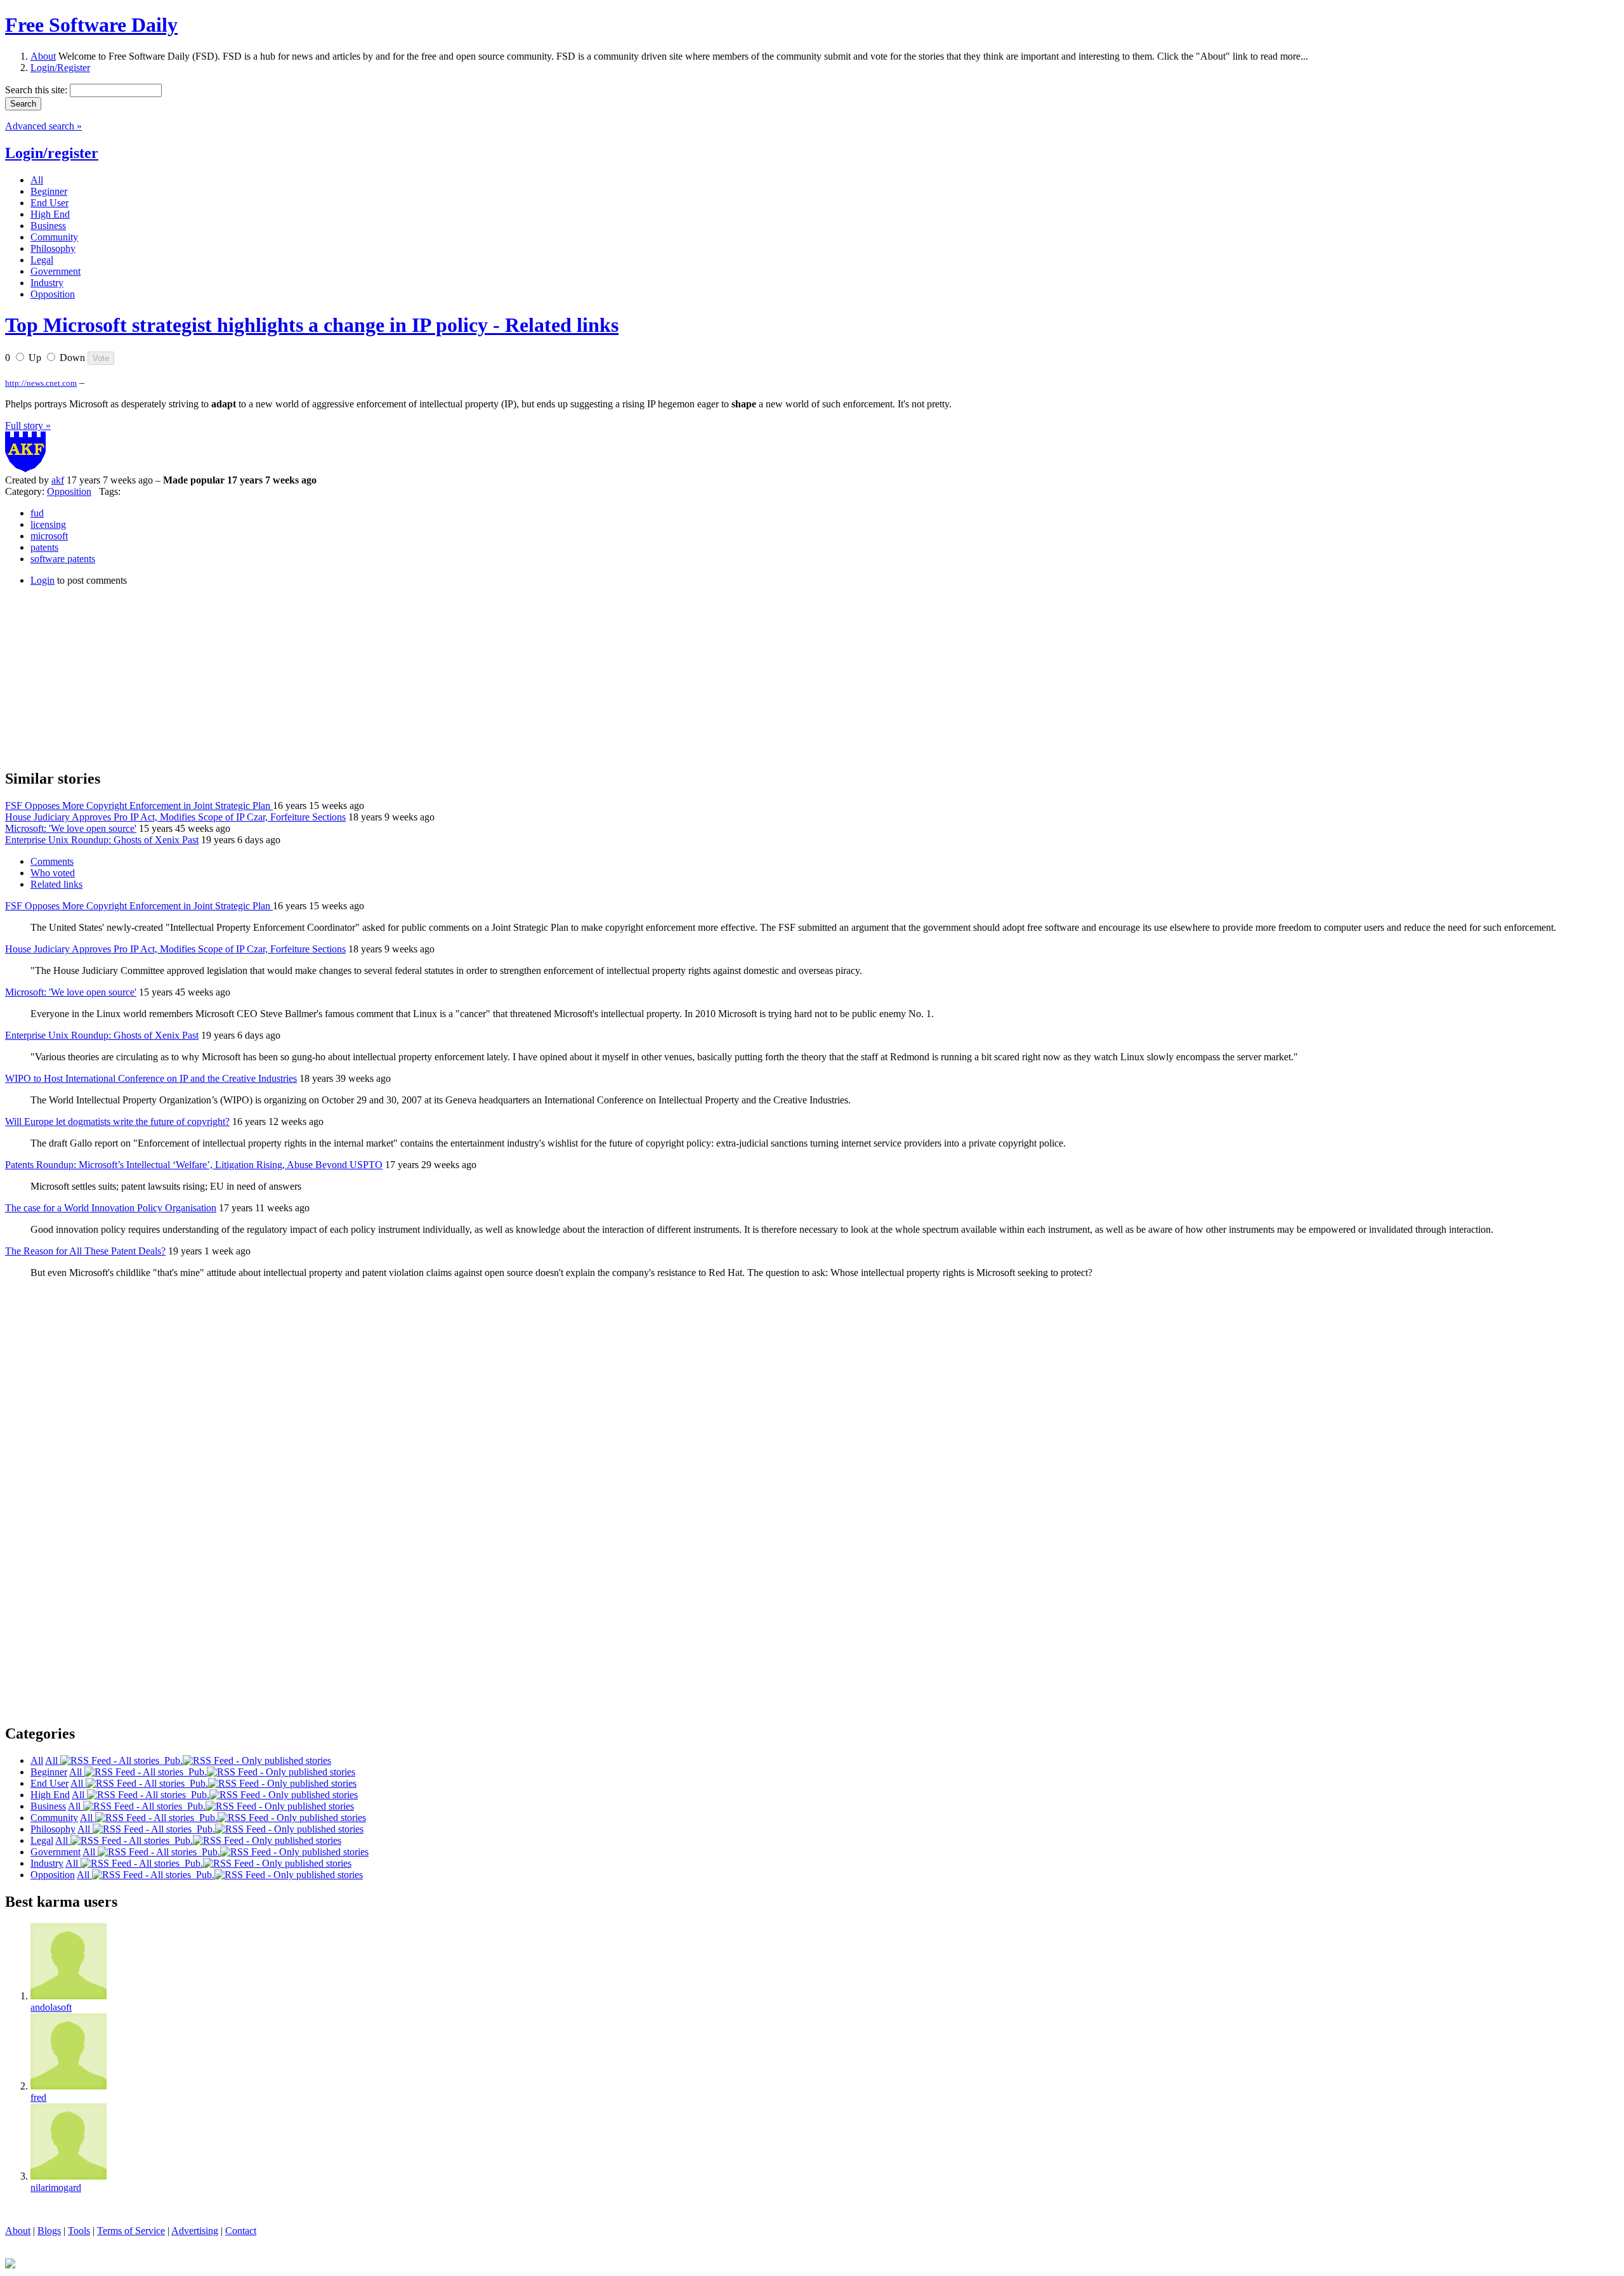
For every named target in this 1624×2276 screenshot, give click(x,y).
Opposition (69, 491)
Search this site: (37, 90)
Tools (79, 2231)
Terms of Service (131, 2231)
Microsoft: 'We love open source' (71, 828)
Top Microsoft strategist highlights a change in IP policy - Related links (312, 325)
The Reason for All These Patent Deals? (85, 1251)
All (53, 1760)
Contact (241, 2231)
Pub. (171, 1760)
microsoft (49, 536)
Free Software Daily (91, 25)
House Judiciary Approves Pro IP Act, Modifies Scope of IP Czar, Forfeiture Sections (175, 817)
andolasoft (51, 2007)
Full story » (28, 425)
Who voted (53, 873)
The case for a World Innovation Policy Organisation (111, 1208)
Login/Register (60, 68)
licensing (48, 524)
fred (38, 2097)
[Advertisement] (100, 676)
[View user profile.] (25, 469)
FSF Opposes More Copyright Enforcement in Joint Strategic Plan (139, 806)
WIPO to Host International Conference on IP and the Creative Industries (151, 1078)
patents (44, 547)
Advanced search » (43, 126)
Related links (56, 884)
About (43, 56)
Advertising (195, 2231)
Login (43, 580)
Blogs (49, 2231)
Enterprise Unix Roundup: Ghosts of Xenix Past (102, 840)
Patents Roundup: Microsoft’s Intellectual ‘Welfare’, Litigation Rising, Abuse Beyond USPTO (194, 1165)
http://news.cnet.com (41, 383)
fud (37, 513)
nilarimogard (56, 2187)
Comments (52, 861)
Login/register (52, 153)
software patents (63, 559)
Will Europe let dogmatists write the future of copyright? (117, 1122)
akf (58, 480)
